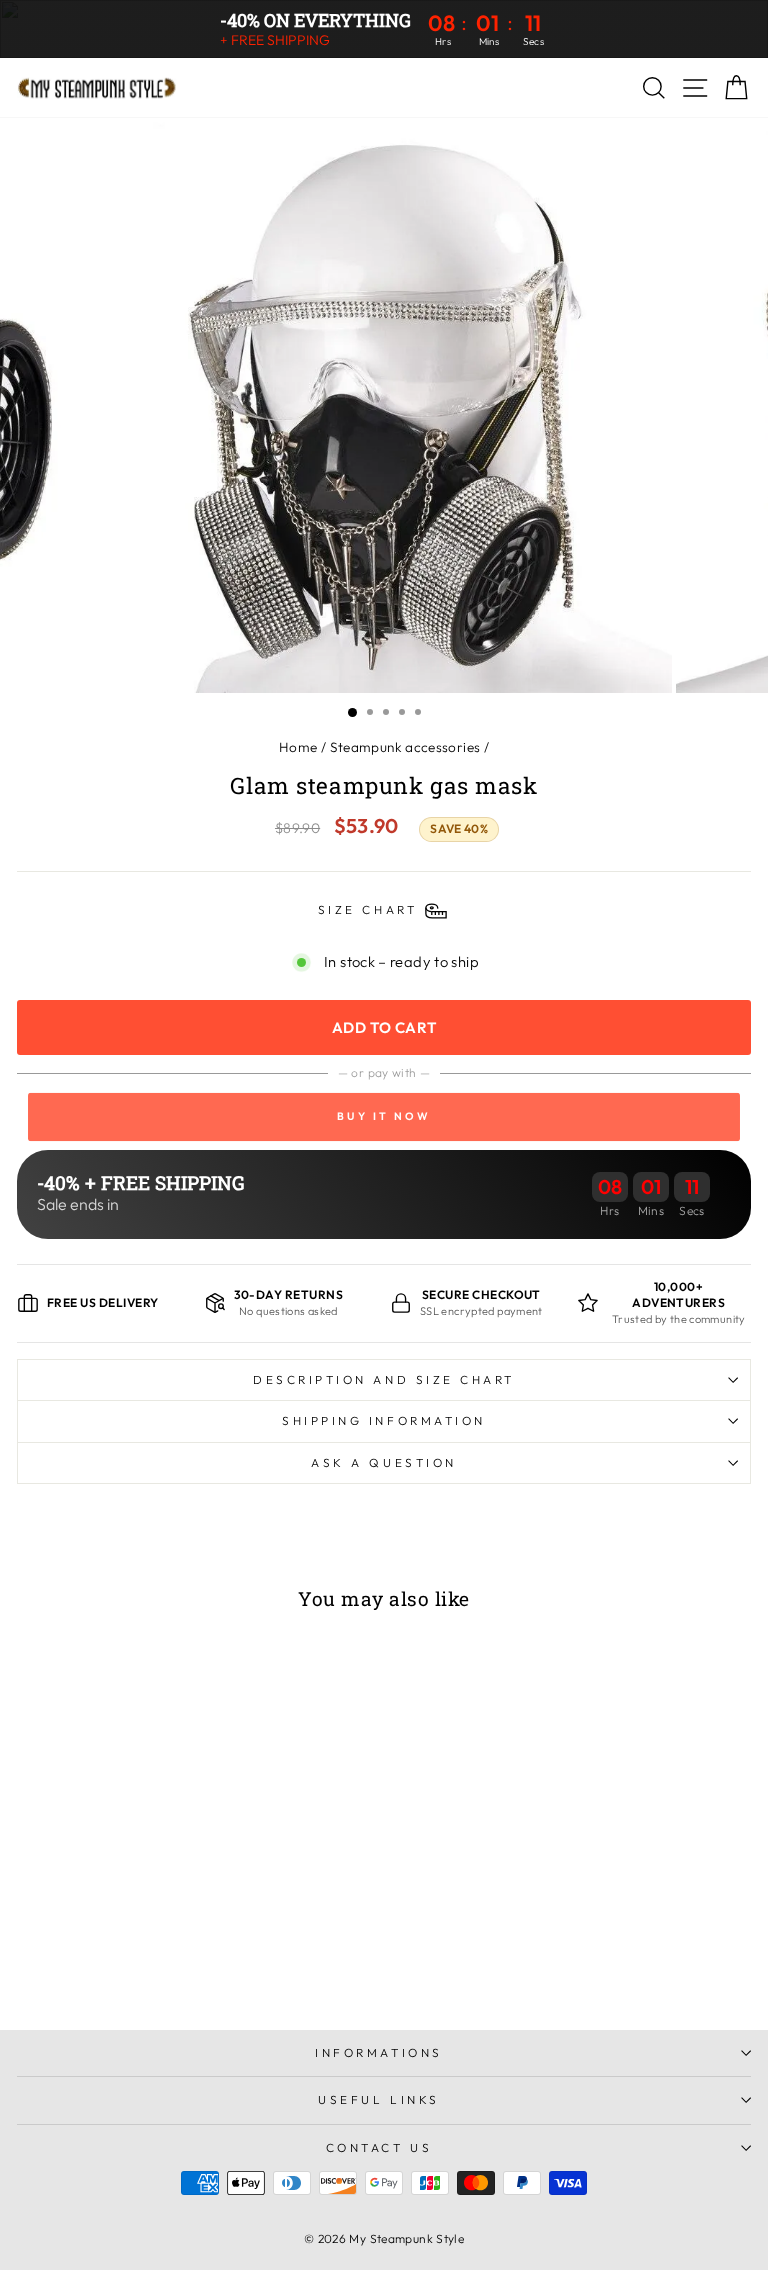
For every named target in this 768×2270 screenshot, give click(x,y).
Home (298, 747)
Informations (378, 2052)
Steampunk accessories (405, 747)
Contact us (379, 2147)
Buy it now (384, 1116)
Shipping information (384, 1420)
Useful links (378, 2099)
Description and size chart (384, 1379)
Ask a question (383, 1462)
